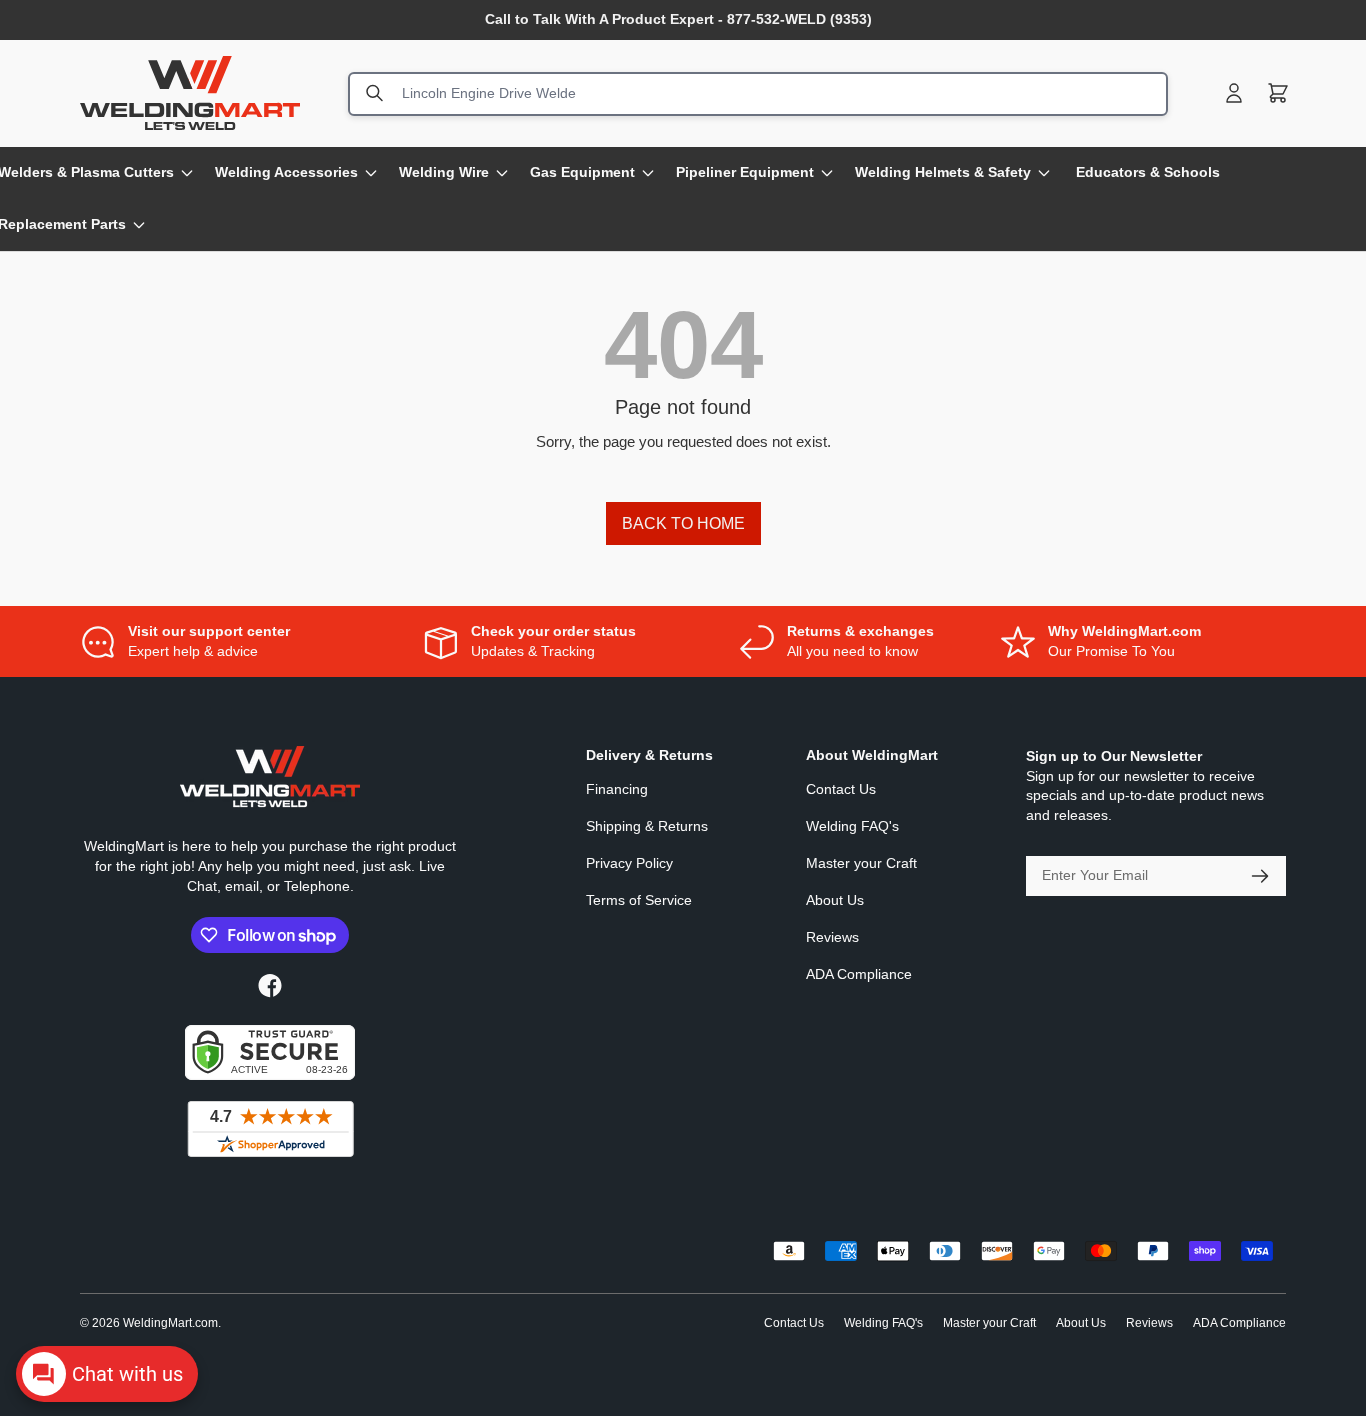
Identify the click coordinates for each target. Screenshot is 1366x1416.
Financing (617, 789)
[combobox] (758, 93)
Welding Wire (444, 172)
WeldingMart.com (170, 1323)
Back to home (683, 523)
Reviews (832, 937)
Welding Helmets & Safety (943, 172)
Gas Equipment (582, 172)
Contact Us (841, 789)
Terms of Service (639, 900)
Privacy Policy (629, 863)
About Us (835, 900)
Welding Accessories (286, 172)
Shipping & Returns (647, 826)
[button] (1278, 93)
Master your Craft (861, 863)
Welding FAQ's (852, 826)
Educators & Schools (1148, 172)
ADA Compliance (859, 974)
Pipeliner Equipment (745, 172)
